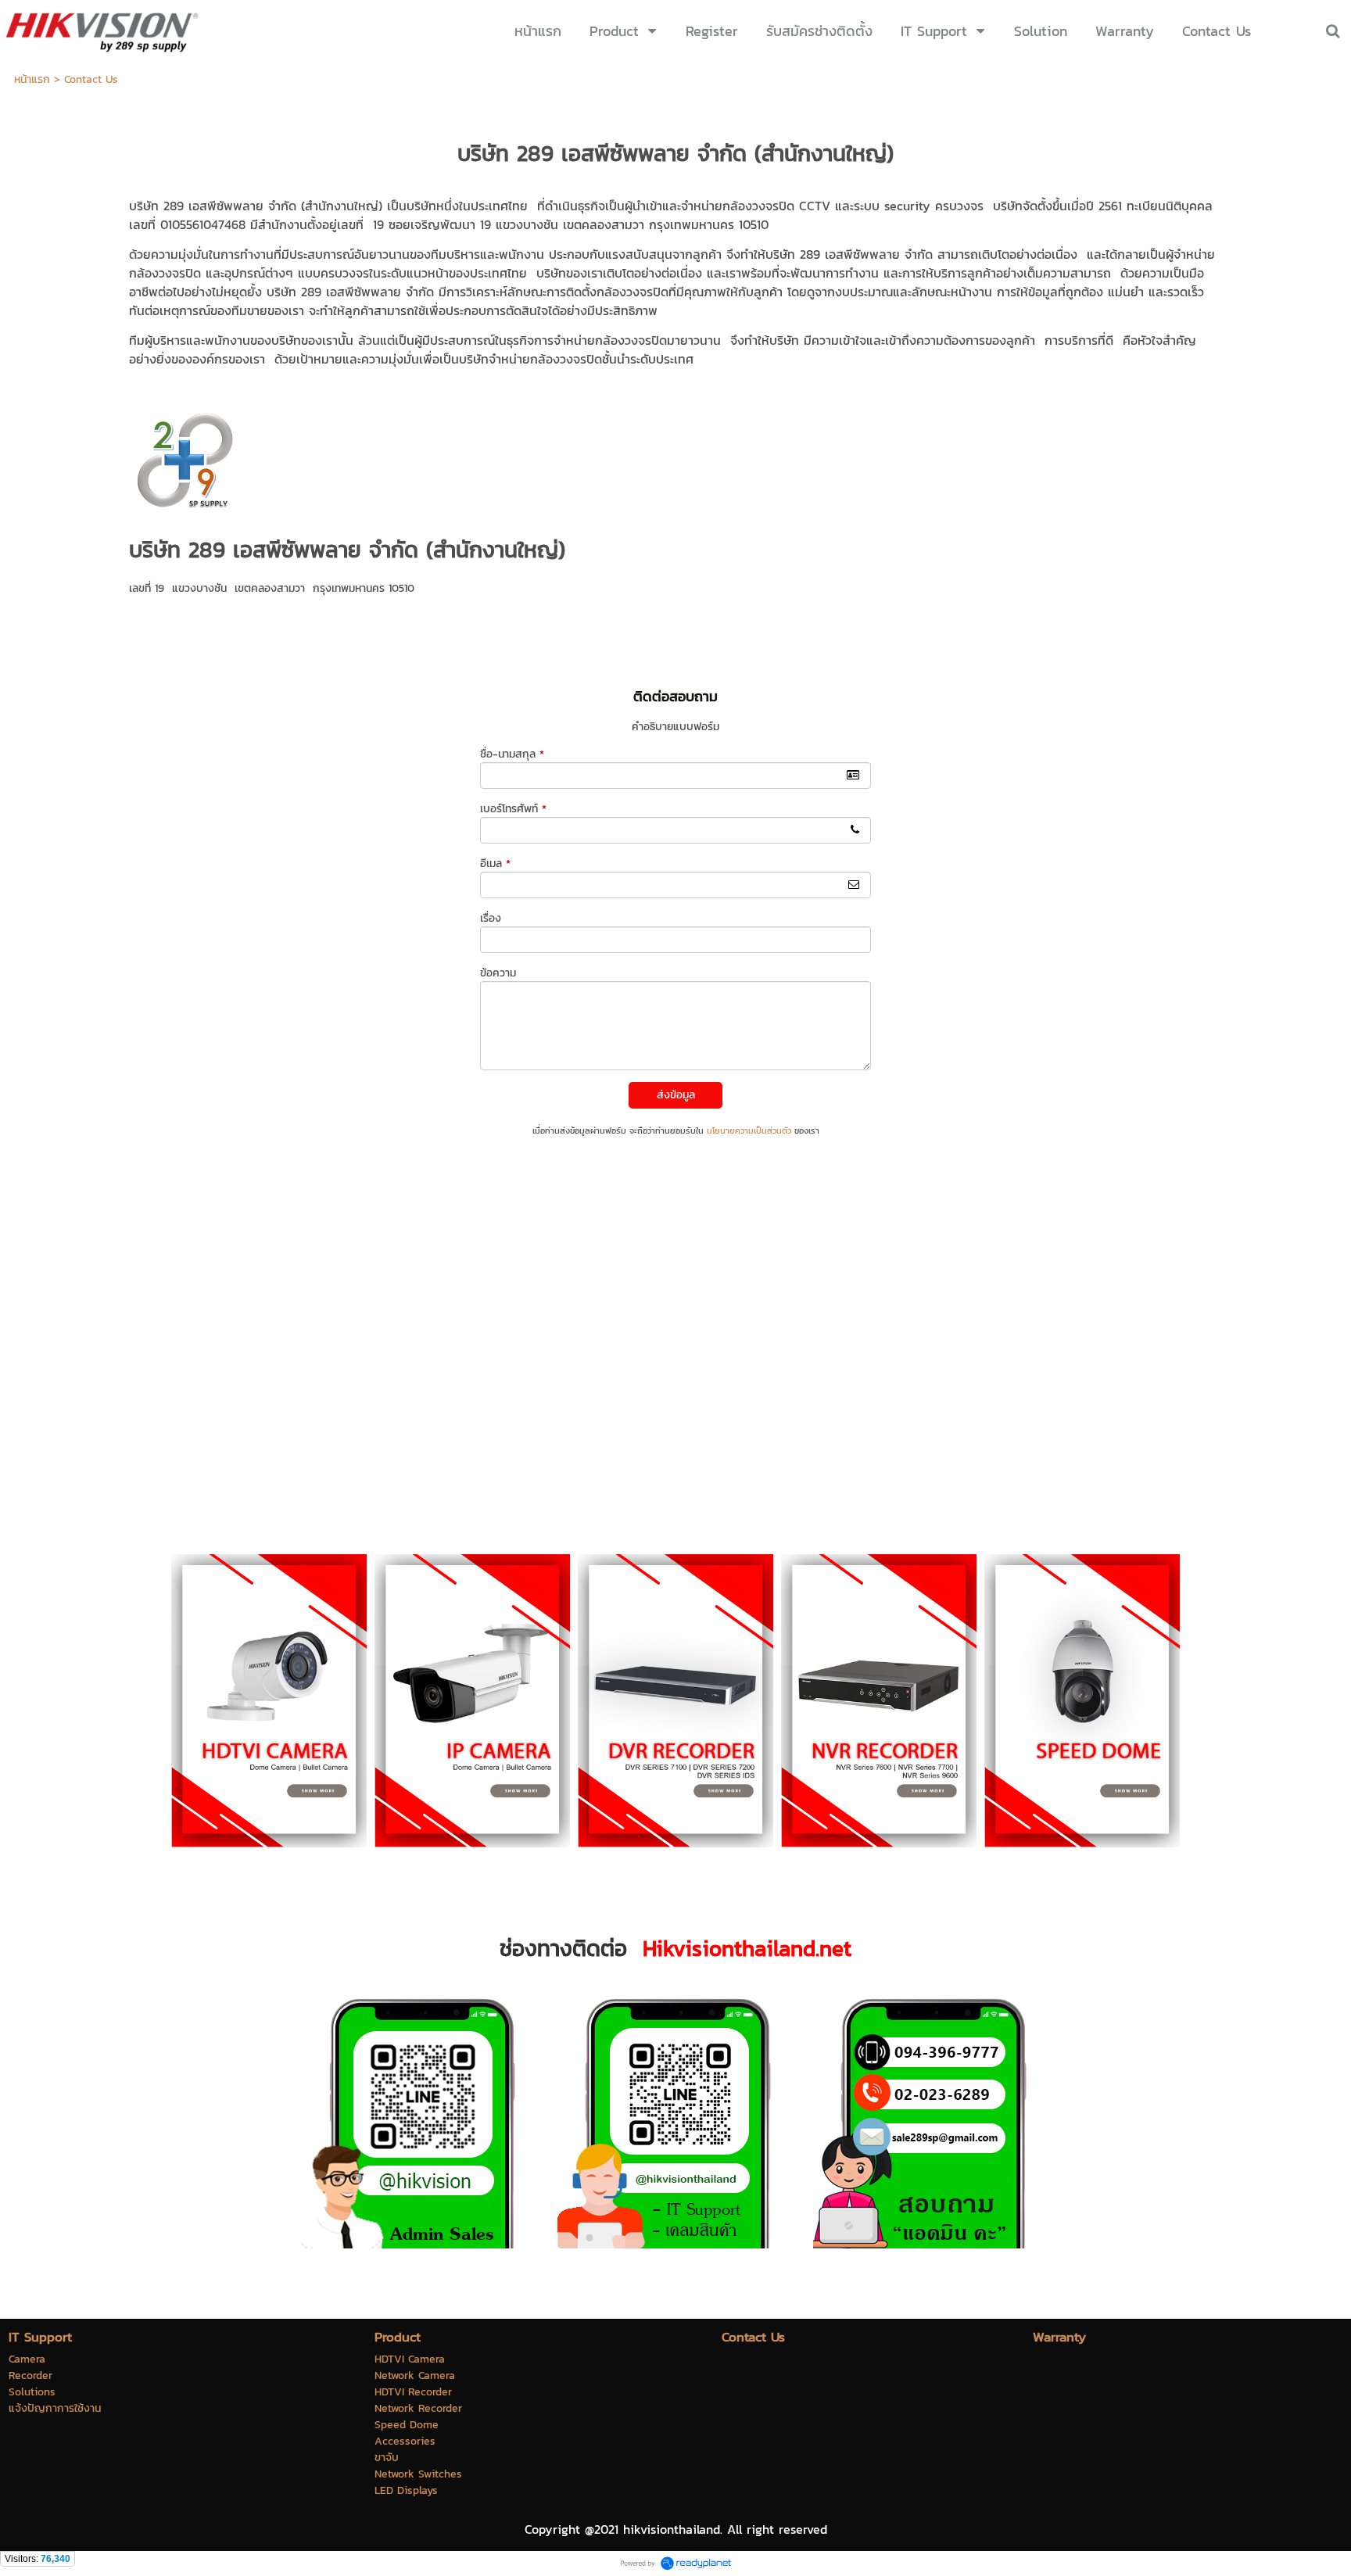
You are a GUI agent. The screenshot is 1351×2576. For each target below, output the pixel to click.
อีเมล (495, 863)
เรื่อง (491, 918)
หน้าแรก (32, 79)
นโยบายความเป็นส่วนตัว (749, 1130)
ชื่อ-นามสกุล (512, 754)
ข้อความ (498, 973)
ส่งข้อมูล (676, 1095)
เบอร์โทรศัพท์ (513, 809)
